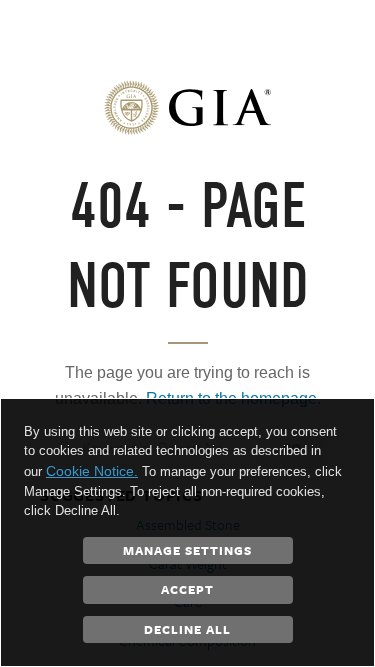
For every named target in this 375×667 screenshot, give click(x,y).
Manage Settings (187, 550)
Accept (187, 589)
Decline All (187, 629)
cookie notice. (92, 471)
